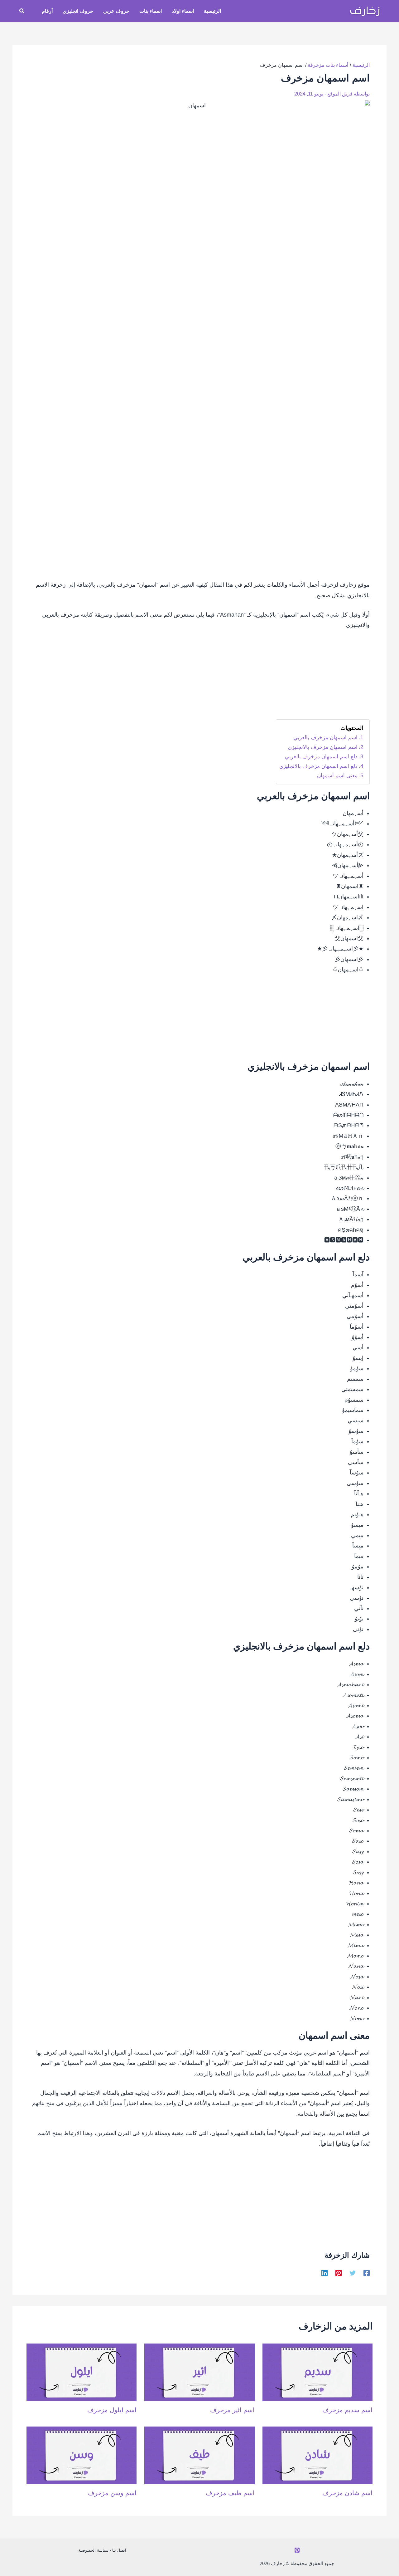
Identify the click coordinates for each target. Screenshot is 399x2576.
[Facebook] (367, 2273)
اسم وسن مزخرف (112, 2493)
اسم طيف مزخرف (230, 2493)
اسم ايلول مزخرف (112, 2410)
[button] (22, 11)
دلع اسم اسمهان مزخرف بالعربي (321, 757)
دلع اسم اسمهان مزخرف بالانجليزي (318, 766)
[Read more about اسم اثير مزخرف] (199, 2372)
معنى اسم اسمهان (337, 776)
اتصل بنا (119, 2550)
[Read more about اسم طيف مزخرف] (199, 2455)
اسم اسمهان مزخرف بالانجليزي (323, 747)
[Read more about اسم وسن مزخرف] (82, 2455)
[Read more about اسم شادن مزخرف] (317, 2455)
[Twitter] (353, 2273)
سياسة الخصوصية (93, 2550)
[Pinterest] (339, 2273)
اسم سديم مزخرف (347, 2410)
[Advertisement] (199, 679)
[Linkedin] (324, 2273)
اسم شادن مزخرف (347, 2493)
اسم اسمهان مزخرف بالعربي (325, 738)
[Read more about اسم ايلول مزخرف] (82, 2372)
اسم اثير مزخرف (232, 2410)
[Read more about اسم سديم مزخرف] (317, 2372)
